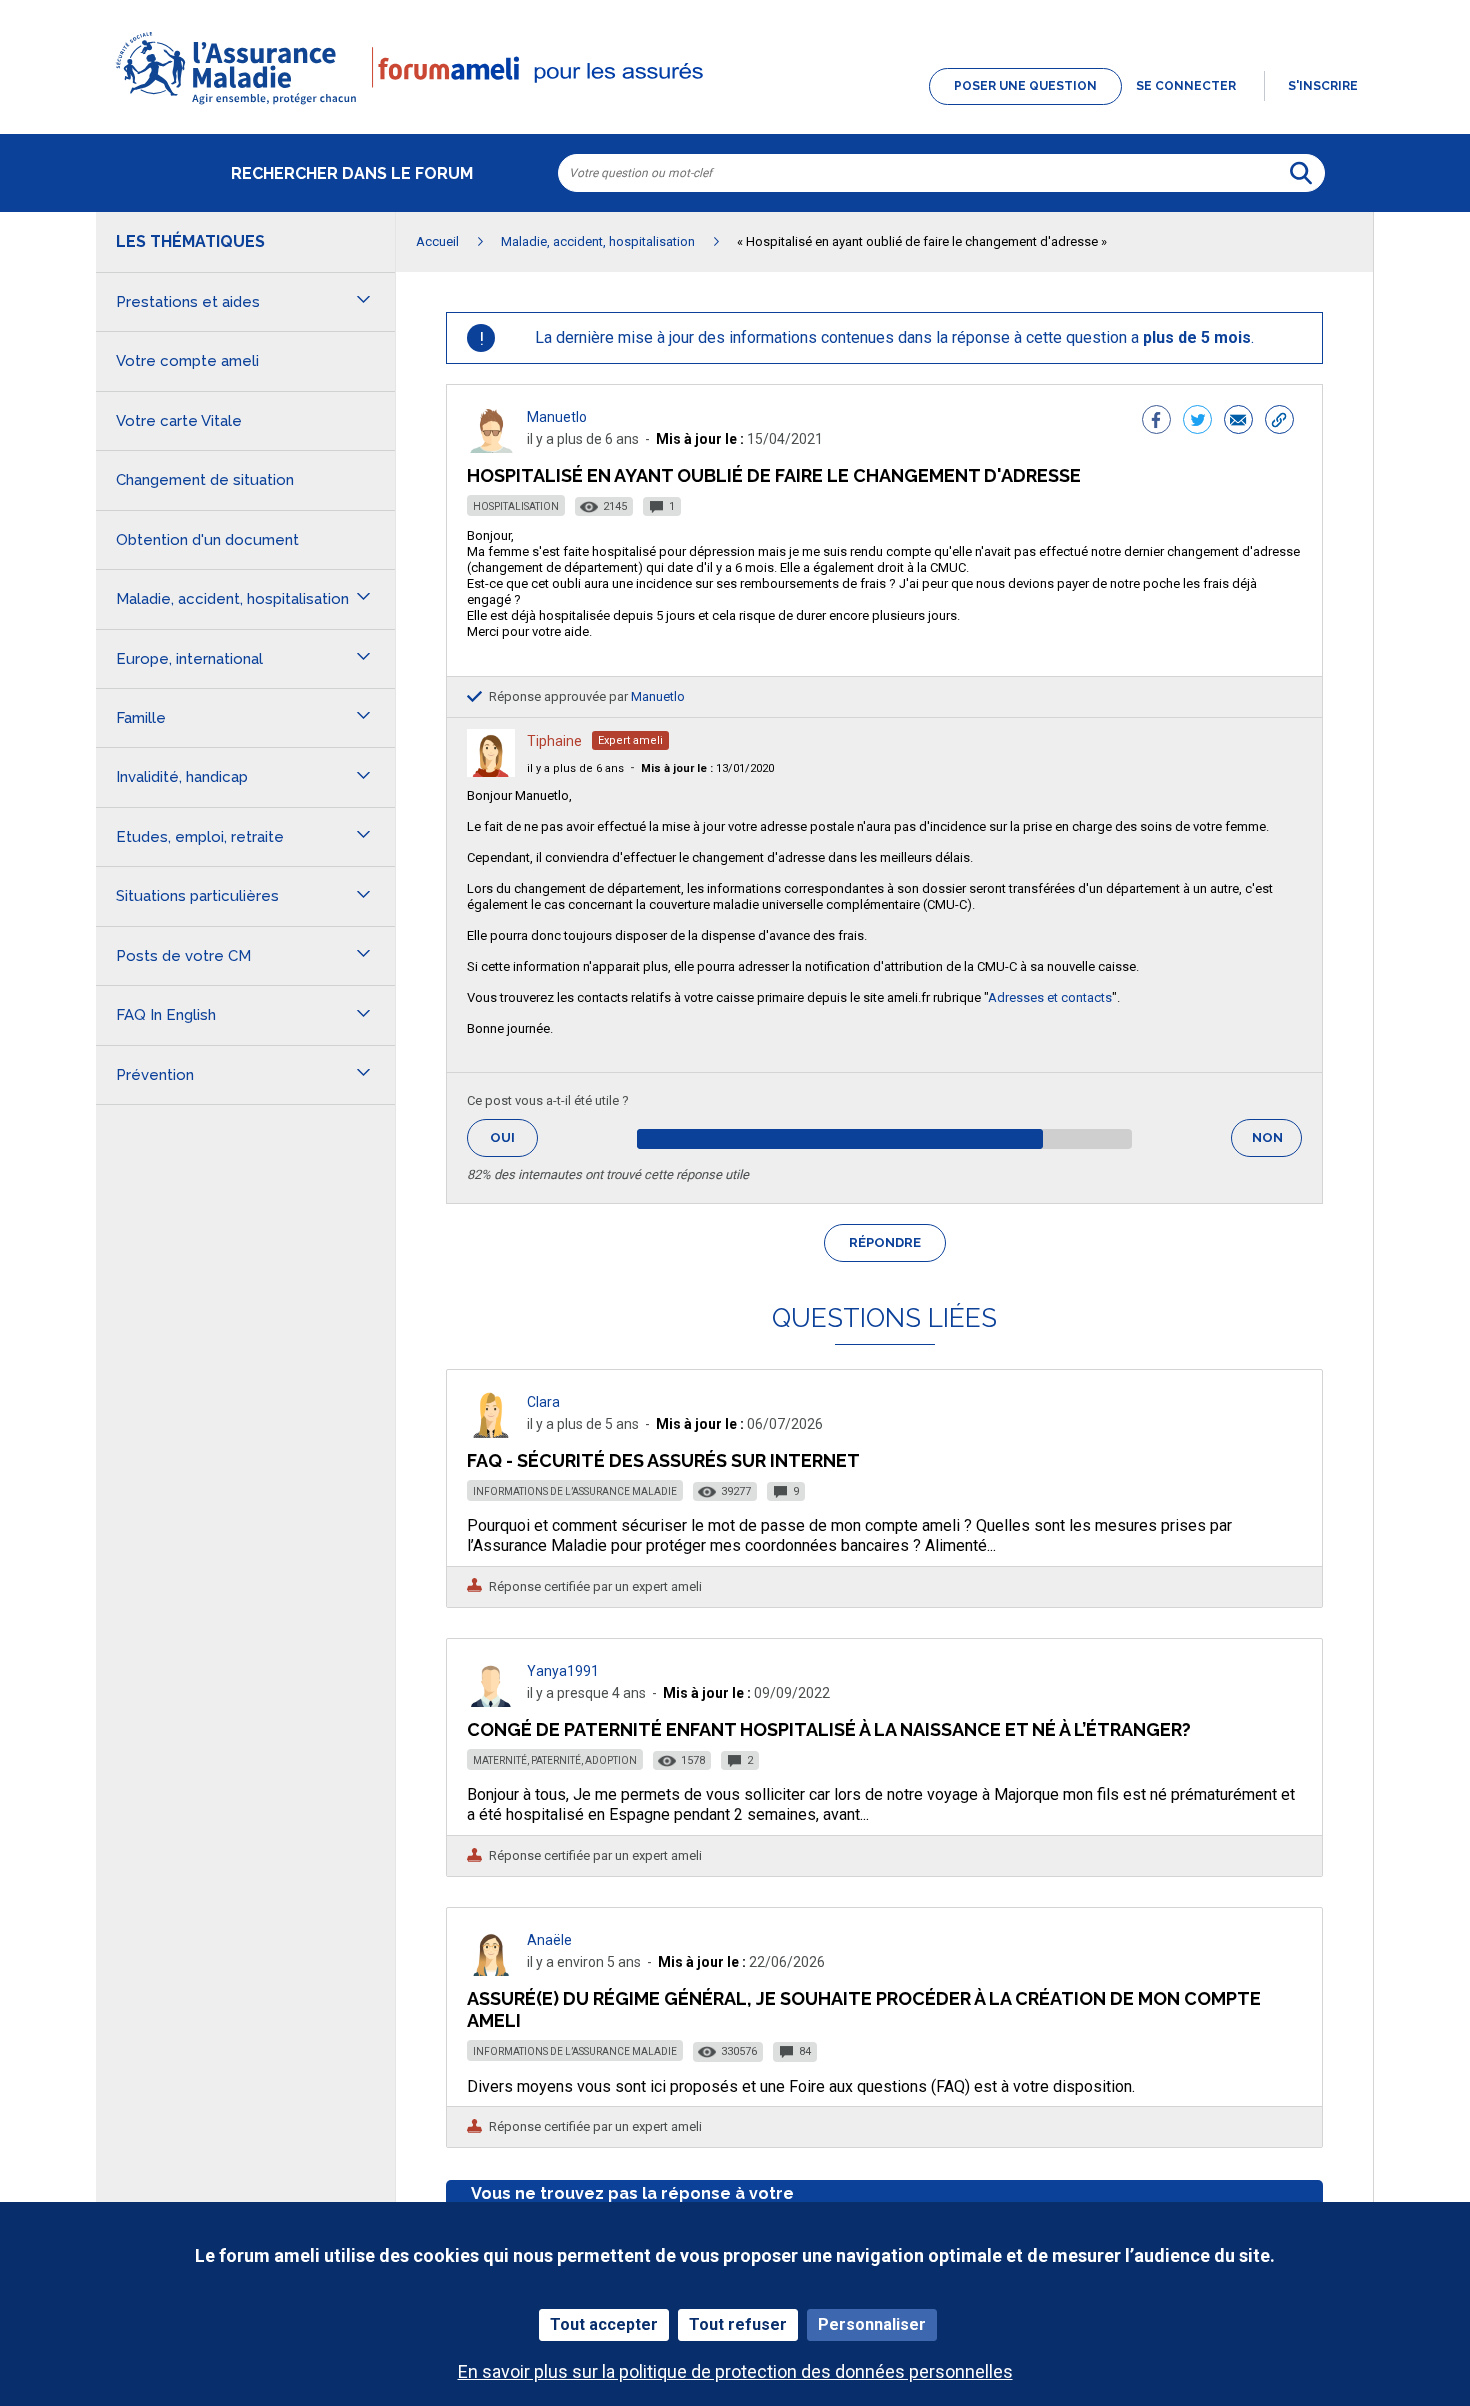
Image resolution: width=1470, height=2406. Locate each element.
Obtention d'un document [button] (207, 540)
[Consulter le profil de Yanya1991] (491, 1701)
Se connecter (1186, 86)
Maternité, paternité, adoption (555, 1760)
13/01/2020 (707, 768)
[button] (735, 106)
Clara (543, 1402)
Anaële (549, 1940)
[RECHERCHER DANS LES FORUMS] (1301, 173)
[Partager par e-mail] (1238, 422)
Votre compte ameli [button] (187, 361)
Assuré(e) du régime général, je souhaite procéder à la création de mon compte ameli (864, 2009)
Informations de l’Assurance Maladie (575, 1491)
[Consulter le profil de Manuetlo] (491, 447)
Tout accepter (604, 2324)
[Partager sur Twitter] (1197, 422)
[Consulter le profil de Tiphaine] (491, 771)
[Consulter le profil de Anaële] (491, 1970)
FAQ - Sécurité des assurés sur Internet (663, 1460)
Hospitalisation (516, 506)
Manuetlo (557, 417)
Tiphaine (554, 741)
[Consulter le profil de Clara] (491, 1432)
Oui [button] (514, 1137)
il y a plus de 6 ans (575, 768)
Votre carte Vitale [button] (179, 421)
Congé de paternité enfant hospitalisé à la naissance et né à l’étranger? (829, 1729)
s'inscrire (1323, 86)
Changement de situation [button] (205, 480)
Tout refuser (738, 2324)
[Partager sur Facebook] (1156, 422)
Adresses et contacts (1050, 997)
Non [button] (1277, 1143)
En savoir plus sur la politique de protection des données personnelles (735, 2371)
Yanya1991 (563, 1671)
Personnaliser (872, 2324)
